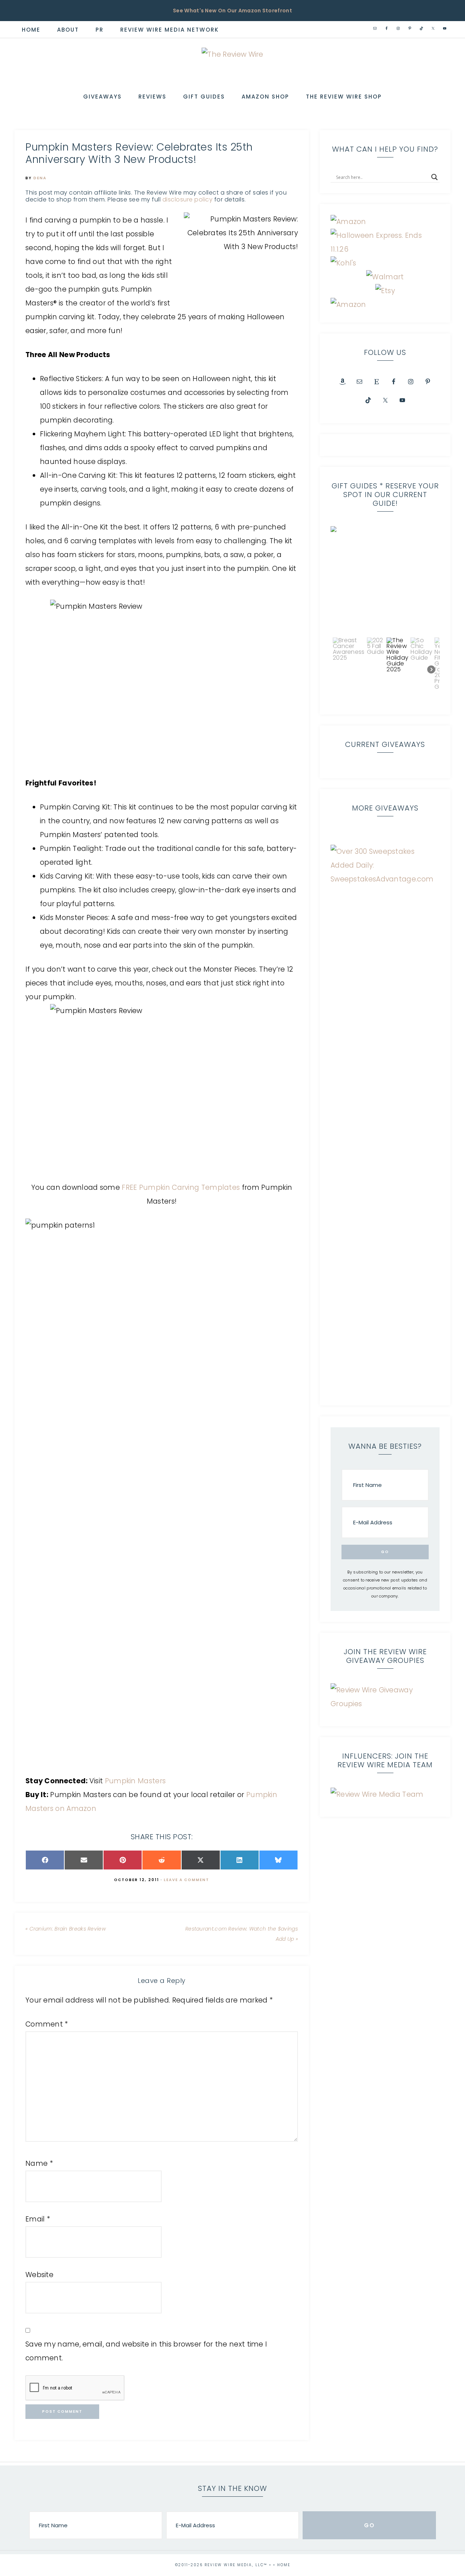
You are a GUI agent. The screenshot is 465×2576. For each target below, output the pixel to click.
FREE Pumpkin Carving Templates (181, 1187)
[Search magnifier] (434, 177)
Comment (47, 2024)
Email (38, 2219)
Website (39, 2275)
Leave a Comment (187, 1880)
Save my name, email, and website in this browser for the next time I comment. (146, 2351)
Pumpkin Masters (136, 1781)
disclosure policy (188, 199)
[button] (385, 581)
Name (39, 2163)
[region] (385, 615)
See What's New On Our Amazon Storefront (232, 11)
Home (284, 2565)
